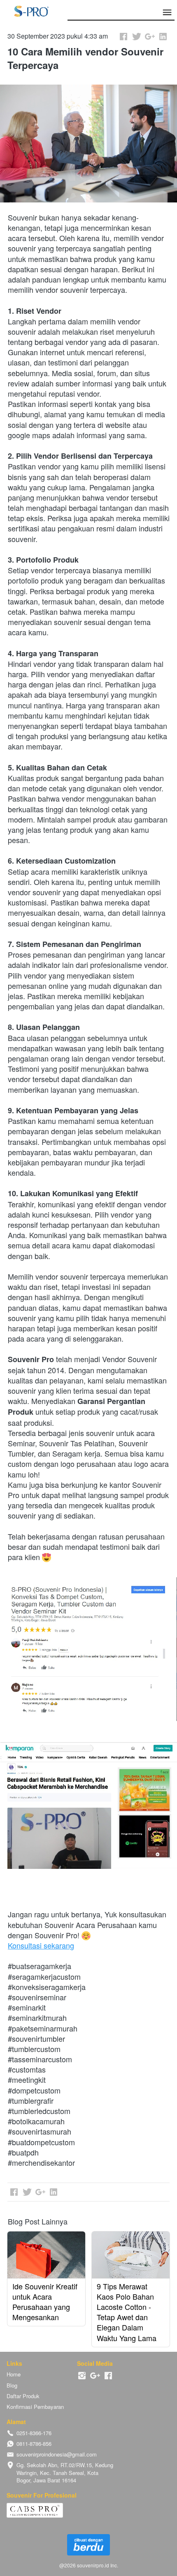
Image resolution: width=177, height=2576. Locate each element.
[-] (82, 2376)
